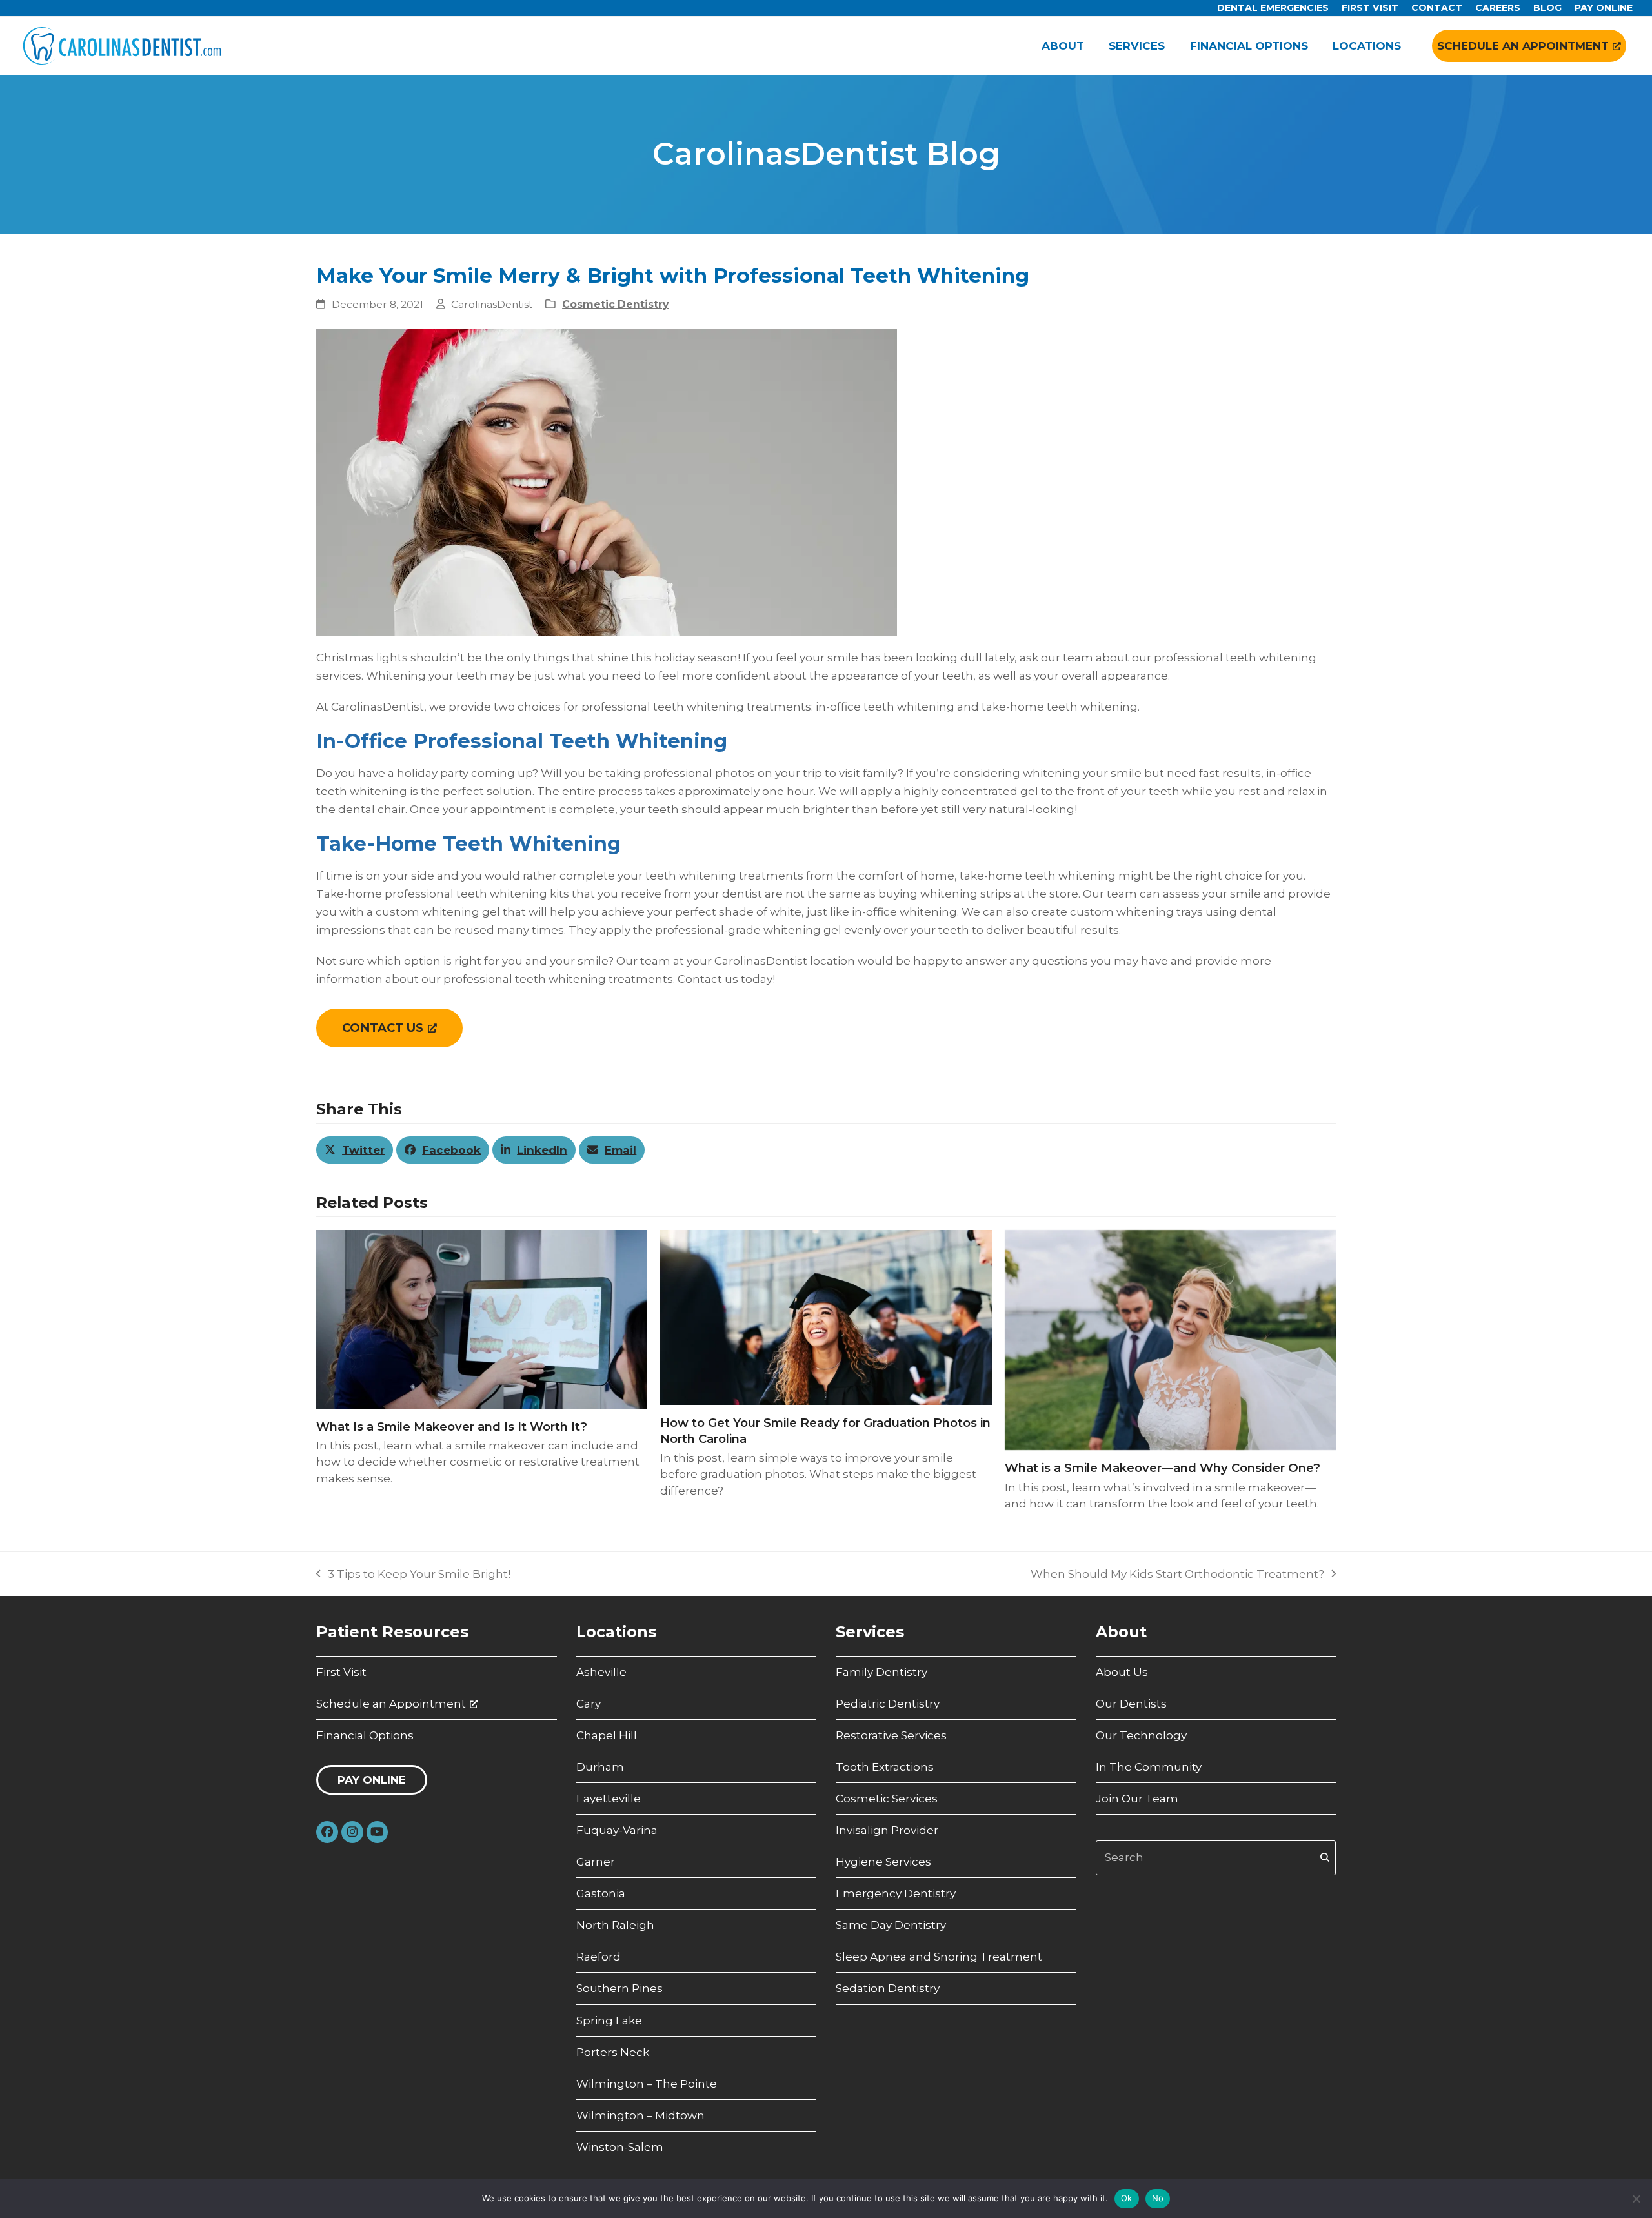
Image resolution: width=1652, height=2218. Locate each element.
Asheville (601, 1672)
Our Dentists (1131, 1704)
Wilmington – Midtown (640, 2115)
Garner (596, 1862)
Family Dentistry (881, 1672)
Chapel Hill (607, 1735)
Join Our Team (1137, 1799)
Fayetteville (609, 1799)
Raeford (599, 1957)
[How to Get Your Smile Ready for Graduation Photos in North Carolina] (826, 1316)
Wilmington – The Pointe (647, 2084)
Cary (589, 1704)
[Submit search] (1325, 1858)
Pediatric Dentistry (888, 1704)
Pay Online (372, 1780)
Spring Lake (609, 2021)
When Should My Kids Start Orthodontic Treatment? (1177, 1575)
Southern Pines (619, 1988)
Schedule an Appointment (391, 1704)
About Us (1122, 1672)
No (1158, 2198)
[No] (1636, 2199)
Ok (1127, 2198)
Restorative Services (891, 1735)
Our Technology (1141, 1735)
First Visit (341, 1672)
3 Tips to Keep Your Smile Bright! (413, 1575)
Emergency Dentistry (896, 1893)
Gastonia (601, 1893)
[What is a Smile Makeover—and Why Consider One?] (1170, 1339)
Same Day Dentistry (891, 1925)
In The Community (1149, 1767)
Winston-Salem (620, 2147)
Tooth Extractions (885, 1767)
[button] (355, 1150)
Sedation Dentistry (888, 1988)
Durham (600, 1767)
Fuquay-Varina (617, 1830)
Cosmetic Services (887, 1799)
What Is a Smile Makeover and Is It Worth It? (452, 1427)
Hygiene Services (883, 1862)
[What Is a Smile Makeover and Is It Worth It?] (482, 1318)
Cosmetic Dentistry (615, 304)
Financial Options (365, 1735)
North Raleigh (615, 1925)
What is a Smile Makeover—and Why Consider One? (1163, 1468)
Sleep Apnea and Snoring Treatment (939, 1957)
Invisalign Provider (887, 1830)
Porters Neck (613, 2052)
